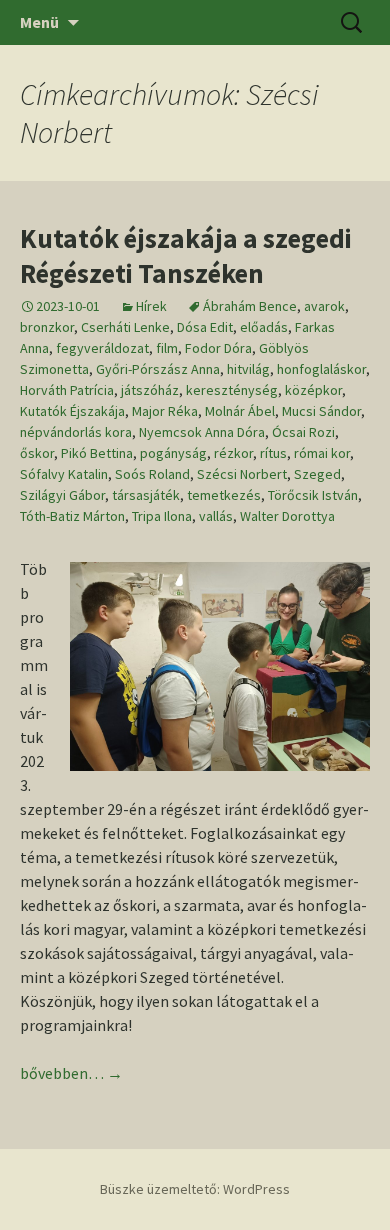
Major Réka (165, 411)
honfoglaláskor (321, 369)
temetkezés (224, 495)
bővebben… (71, 1073)
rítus (273, 453)
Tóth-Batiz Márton (72, 516)
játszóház (150, 390)
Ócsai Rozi (303, 432)
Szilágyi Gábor (62, 495)
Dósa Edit (205, 327)
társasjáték (146, 495)
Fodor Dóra (218, 348)
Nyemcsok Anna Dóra (202, 432)
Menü (39, 22)
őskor (37, 453)
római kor (322, 453)
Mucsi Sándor (321, 411)
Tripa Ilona (162, 516)
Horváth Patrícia (67, 390)
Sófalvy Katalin (64, 474)
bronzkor (47, 327)
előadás (264, 327)
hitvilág (248, 369)
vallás (216, 516)
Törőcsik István (313, 495)
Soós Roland (152, 474)
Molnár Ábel (240, 411)
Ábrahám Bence (250, 306)
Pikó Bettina (97, 453)
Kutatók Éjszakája (72, 411)
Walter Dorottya (287, 516)
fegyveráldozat (102, 348)
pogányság (173, 453)
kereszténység (232, 390)
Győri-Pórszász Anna (158, 369)
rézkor (233, 453)
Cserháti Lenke (125, 327)
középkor (313, 390)
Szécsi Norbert (242, 474)
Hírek (151, 306)
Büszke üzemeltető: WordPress (195, 1189)
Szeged (317, 474)
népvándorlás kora (76, 432)
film (167, 348)
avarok (324, 306)
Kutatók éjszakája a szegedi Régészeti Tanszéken (186, 255)
